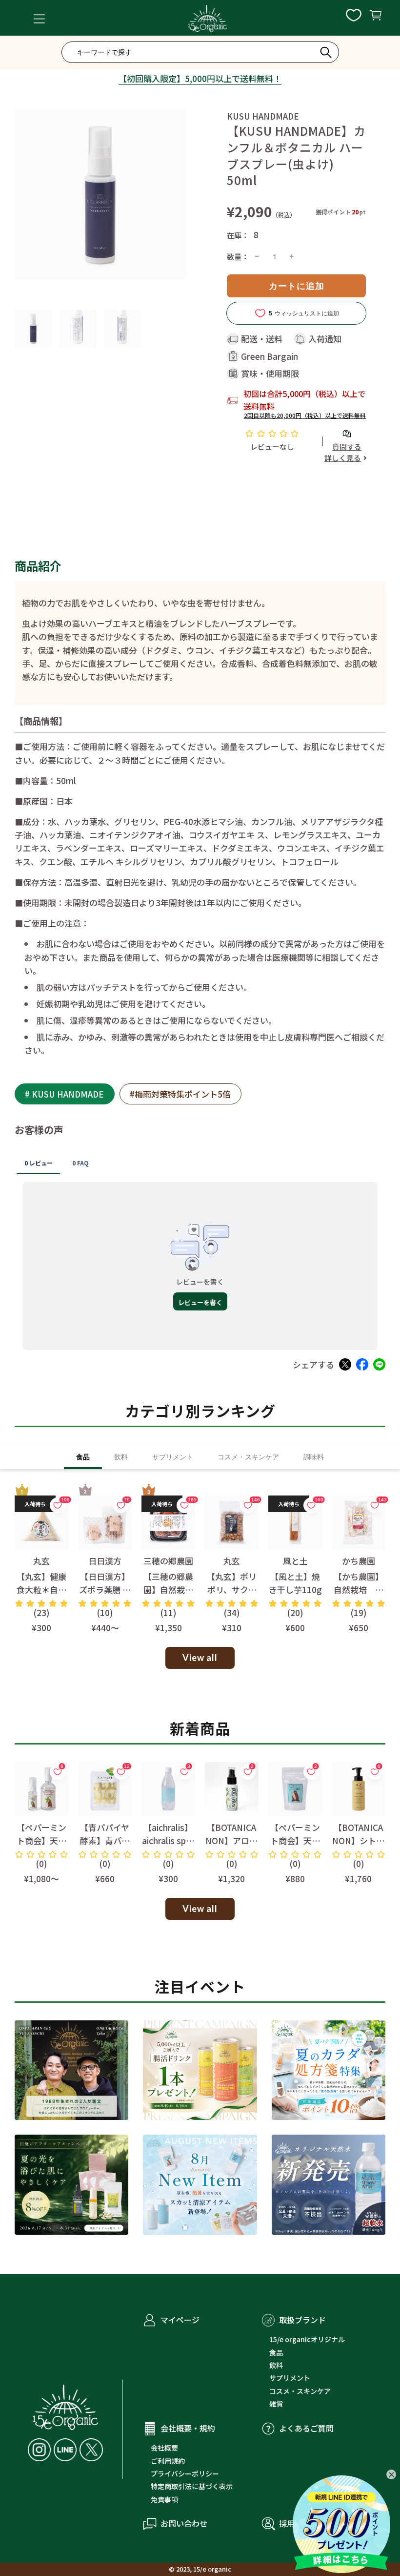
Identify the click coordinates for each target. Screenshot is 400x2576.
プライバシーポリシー (185, 2473)
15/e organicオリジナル (307, 2339)
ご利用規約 (168, 2461)
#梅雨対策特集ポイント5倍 (180, 1094)
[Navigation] (39, 19)
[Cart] (375, 19)
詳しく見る (343, 458)
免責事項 (164, 2499)
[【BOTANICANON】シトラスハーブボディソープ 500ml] (359, 1789)
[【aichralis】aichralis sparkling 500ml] (168, 1789)
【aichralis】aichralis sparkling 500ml (168, 1840)
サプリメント (173, 1457)
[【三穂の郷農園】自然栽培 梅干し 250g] (168, 1522)
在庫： (238, 235)
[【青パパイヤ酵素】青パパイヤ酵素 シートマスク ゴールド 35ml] (105, 1789)
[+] (292, 257)
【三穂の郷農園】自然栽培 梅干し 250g (168, 1589)
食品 (83, 1457)
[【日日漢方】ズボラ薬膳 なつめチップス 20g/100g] (105, 1522)
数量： (238, 256)
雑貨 (276, 2404)
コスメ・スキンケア (248, 1457)
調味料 (314, 1457)
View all (200, 1658)
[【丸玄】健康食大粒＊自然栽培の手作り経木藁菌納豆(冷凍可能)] (41, 1522)
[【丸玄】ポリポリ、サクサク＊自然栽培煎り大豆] (232, 1522)
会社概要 (164, 2448)
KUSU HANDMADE (263, 116)
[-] (257, 257)
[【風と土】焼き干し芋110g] (295, 1522)
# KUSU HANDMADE (64, 1094)
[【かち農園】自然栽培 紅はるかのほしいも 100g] (359, 1522)
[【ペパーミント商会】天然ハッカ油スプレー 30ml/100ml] (41, 1789)
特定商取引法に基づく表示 (192, 2486)
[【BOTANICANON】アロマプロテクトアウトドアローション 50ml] (232, 1789)
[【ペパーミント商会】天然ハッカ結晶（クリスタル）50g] (295, 1789)
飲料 (121, 1457)
